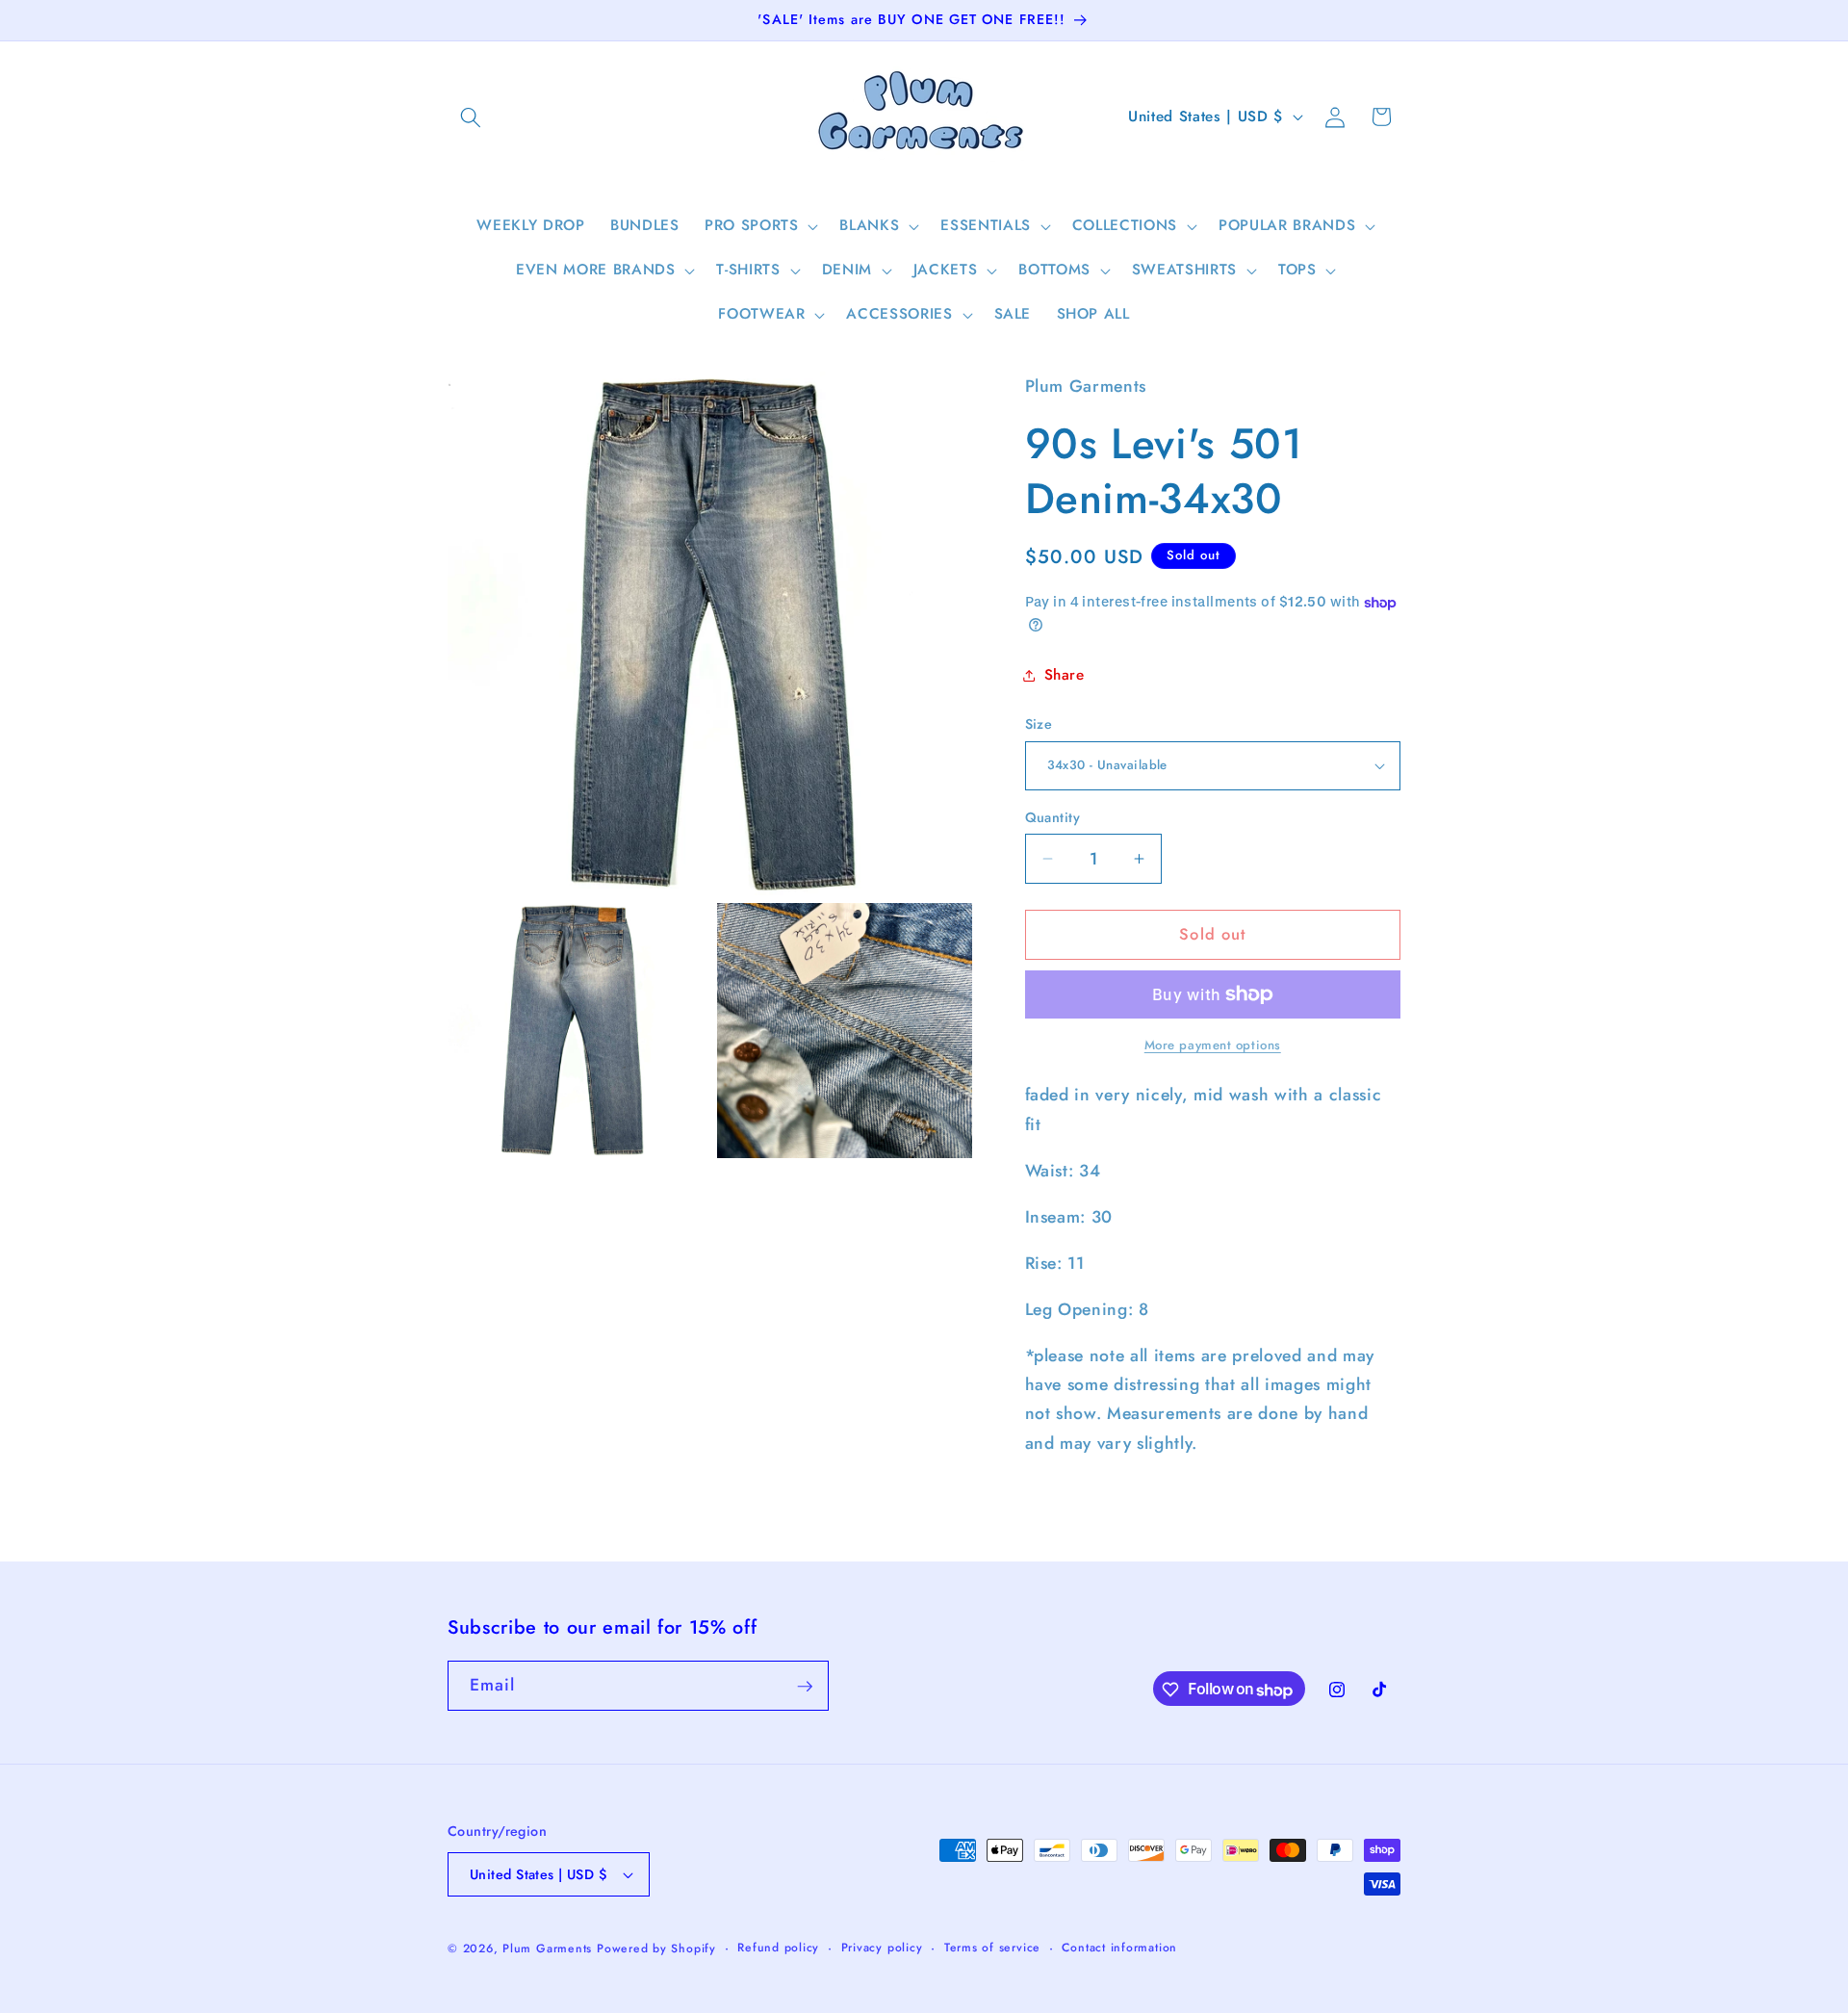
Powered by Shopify (656, 1948)
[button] (471, 116)
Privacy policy (882, 1948)
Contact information (1119, 1948)
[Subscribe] (805, 1687)
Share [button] (1065, 675)
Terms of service (992, 1948)
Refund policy (778, 1948)
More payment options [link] (1213, 1045)
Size (1039, 724)
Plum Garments (547, 1948)
